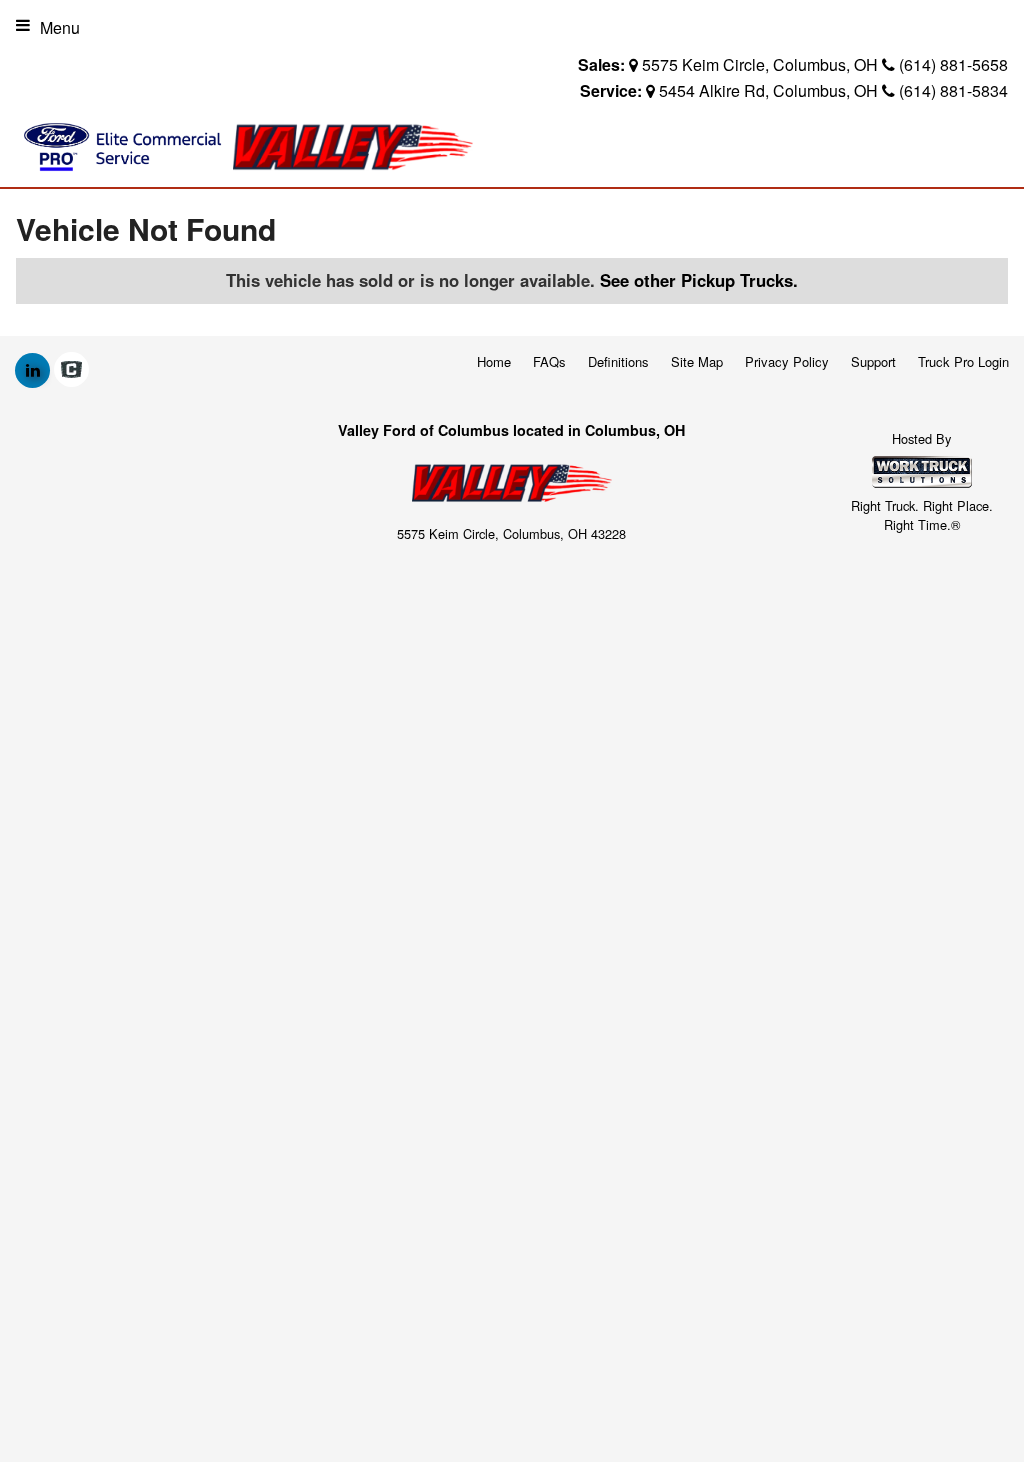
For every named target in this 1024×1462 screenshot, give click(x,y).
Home (494, 361)
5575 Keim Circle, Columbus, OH (760, 64)
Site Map (697, 361)
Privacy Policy (787, 361)
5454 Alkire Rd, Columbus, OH (768, 90)
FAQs (549, 361)
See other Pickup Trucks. (699, 280)
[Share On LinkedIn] (32, 370)
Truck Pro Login (963, 361)
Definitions (618, 361)
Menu (60, 27)
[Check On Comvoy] (71, 370)
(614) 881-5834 (953, 90)
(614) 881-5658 (953, 64)
